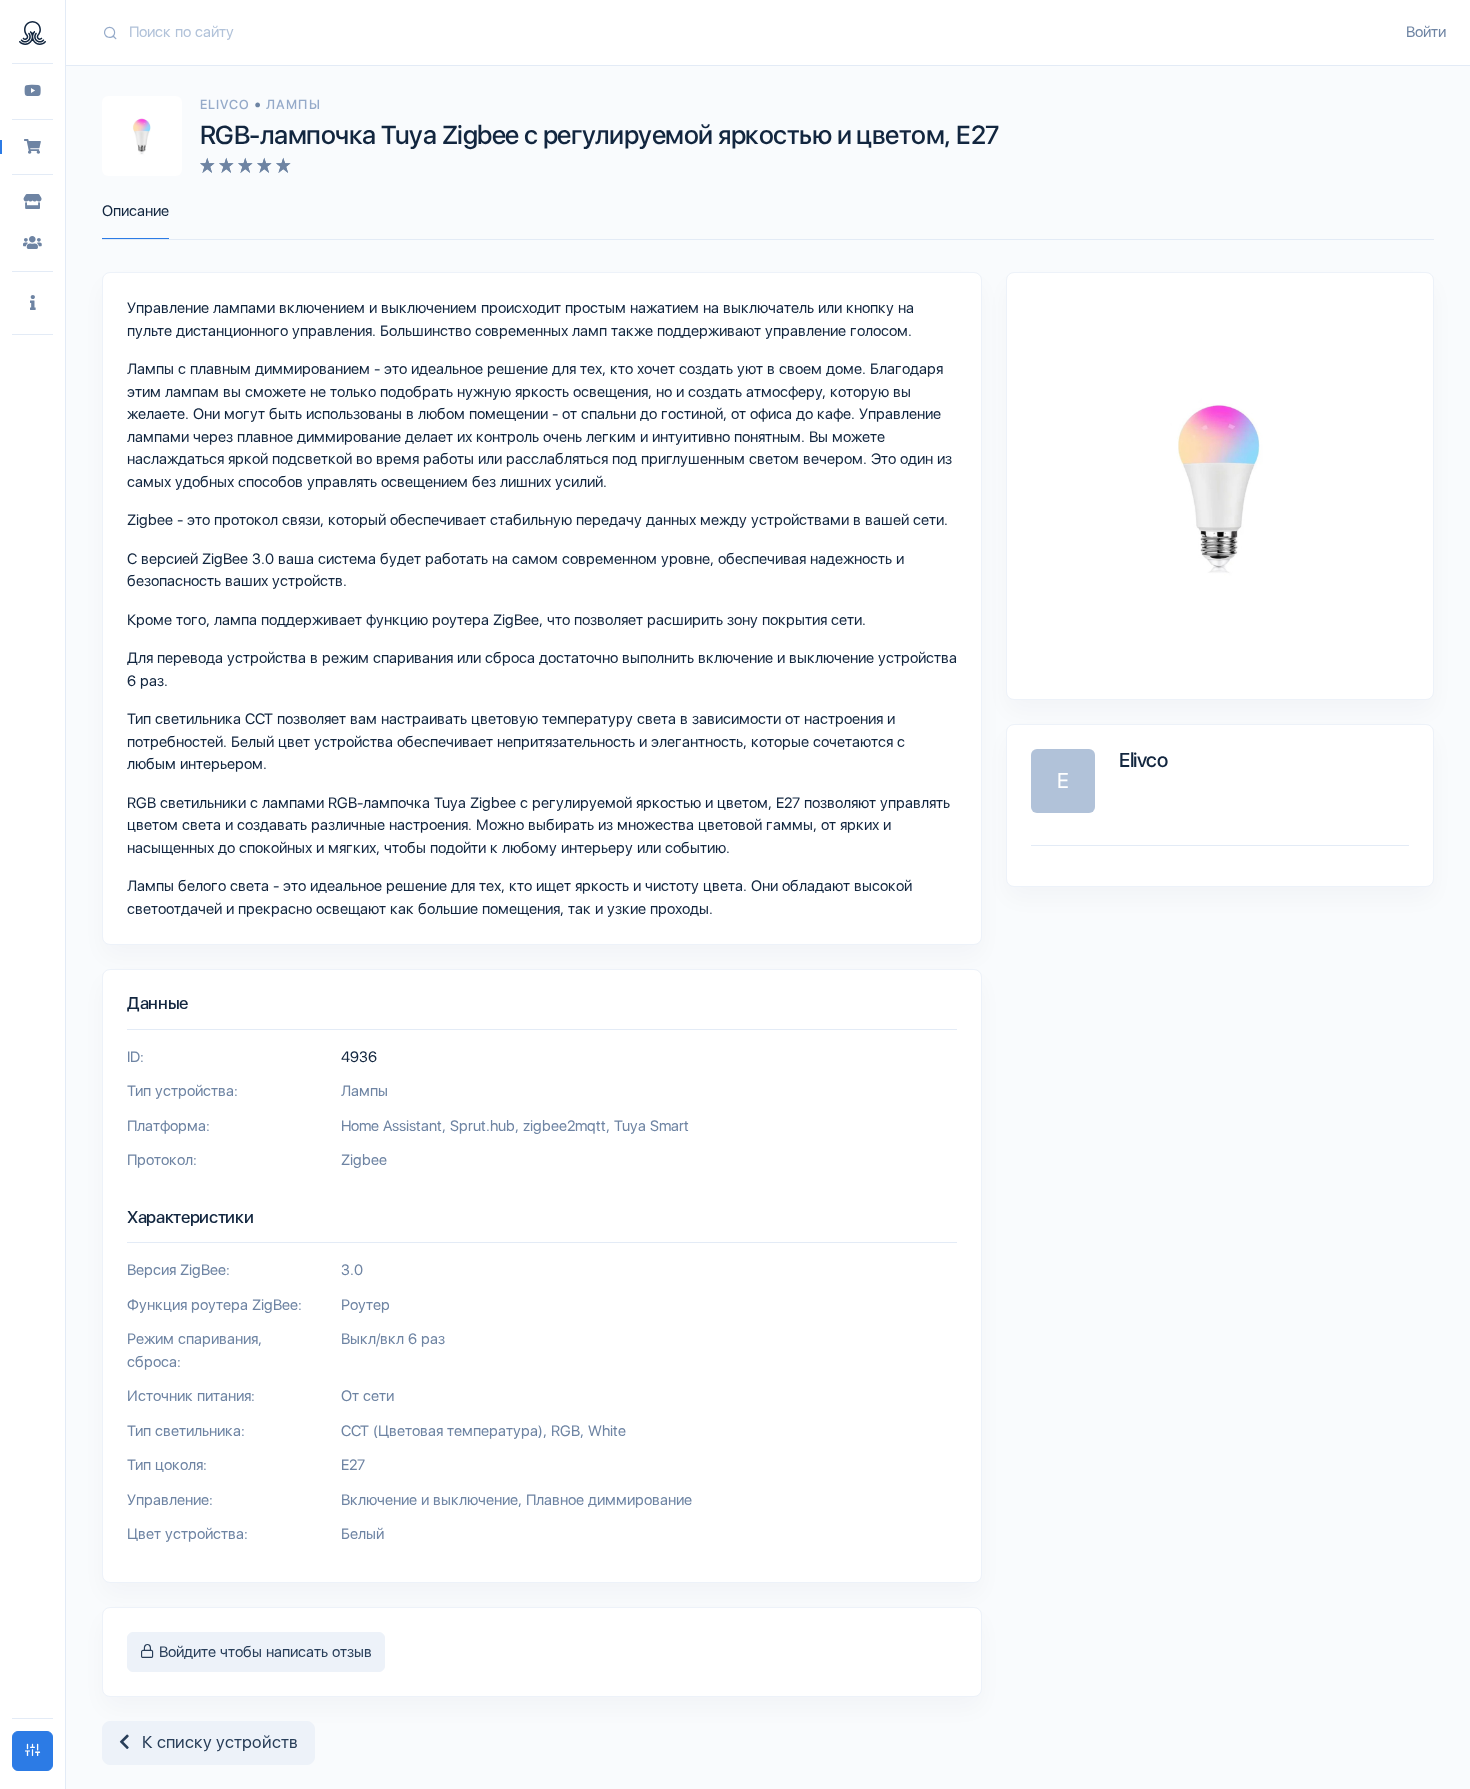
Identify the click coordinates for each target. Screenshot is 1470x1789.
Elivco (227, 104)
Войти (1426, 32)
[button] (32, 303)
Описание (135, 211)
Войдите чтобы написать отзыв (263, 1652)
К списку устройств (214, 1742)
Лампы (293, 104)
